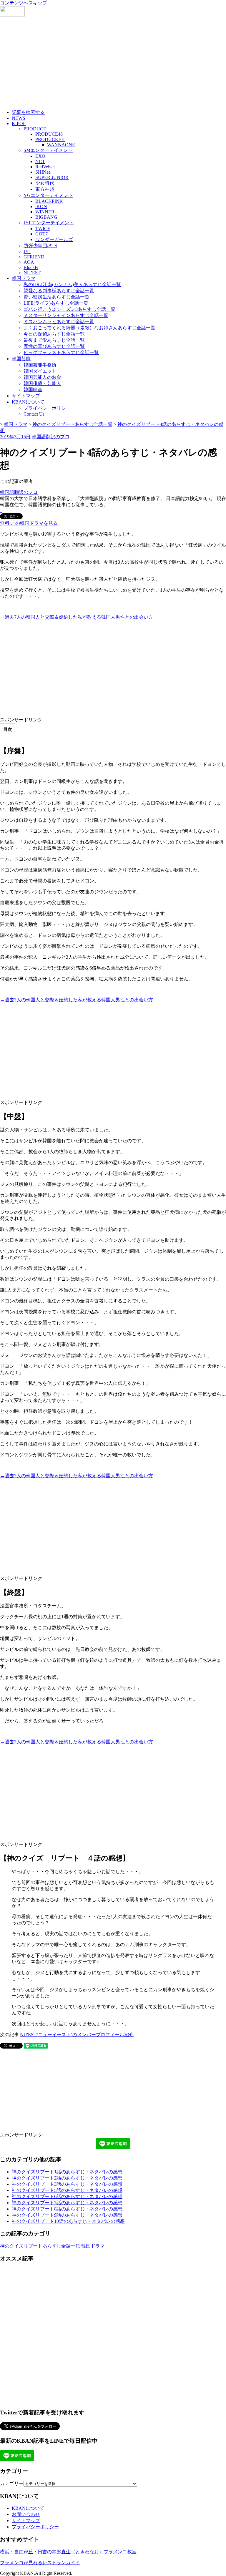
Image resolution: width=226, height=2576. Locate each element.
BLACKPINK (49, 201)
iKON (41, 206)
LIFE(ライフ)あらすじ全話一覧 (56, 303)
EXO (40, 156)
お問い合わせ (26, 2514)
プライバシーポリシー (47, 408)
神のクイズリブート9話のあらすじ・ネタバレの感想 (67, 2215)
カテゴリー (12, 2483)
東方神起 (45, 189)
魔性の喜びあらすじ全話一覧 (54, 346)
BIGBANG (46, 217)
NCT (40, 161)
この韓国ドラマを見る (29, 523)
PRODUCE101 (50, 139)
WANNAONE (61, 145)
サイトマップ (26, 396)
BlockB (31, 267)
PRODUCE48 (49, 134)
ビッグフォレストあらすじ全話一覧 (61, 352)
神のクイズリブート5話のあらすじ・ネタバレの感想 (67, 2190)
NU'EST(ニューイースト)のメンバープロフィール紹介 (77, 2035)
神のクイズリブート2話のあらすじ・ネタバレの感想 (67, 2178)
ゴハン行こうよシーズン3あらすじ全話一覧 (69, 309)
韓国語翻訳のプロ (51, 437)
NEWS (19, 118)
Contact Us (34, 414)
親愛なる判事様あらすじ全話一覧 (59, 291)
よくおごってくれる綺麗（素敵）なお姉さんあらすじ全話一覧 (89, 328)
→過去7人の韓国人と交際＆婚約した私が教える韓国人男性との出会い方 (77, 617)
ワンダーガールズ (54, 239)
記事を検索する (28, 112)
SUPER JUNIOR (52, 177)
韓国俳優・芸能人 (42, 383)
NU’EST (32, 273)
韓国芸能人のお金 (42, 377)
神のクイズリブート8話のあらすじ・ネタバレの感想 (67, 2209)
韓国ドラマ (24, 278)
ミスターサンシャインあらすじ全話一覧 (66, 315)
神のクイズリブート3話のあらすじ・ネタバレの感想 (67, 2184)
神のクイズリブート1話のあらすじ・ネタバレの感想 (67, 2172)
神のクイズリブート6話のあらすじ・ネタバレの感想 (67, 2196)
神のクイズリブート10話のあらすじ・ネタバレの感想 (68, 2221)
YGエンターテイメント (48, 195)
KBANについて (28, 402)
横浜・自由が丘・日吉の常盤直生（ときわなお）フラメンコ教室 (68, 2552)
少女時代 (45, 183)
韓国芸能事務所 (40, 365)
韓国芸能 (21, 359)
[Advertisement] (113, 64)
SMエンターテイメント (48, 150)
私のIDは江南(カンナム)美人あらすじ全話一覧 (72, 284)
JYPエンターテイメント (49, 223)
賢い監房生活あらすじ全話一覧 (56, 297)
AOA (29, 262)
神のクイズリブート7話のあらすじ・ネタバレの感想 (67, 2203)
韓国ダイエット (40, 371)
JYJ (27, 252)
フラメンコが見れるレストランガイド (40, 2563)
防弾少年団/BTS (40, 246)
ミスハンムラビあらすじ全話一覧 (59, 322)
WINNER (45, 212)
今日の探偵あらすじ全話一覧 (54, 334)
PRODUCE (35, 129)
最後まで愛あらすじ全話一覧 (54, 340)
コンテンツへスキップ (24, 3)
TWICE (43, 229)
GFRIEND (34, 257)
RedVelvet (45, 167)
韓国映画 (33, 390)
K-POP (19, 123)
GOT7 (41, 234)
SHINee (43, 172)
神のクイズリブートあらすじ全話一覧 (40, 2246)
